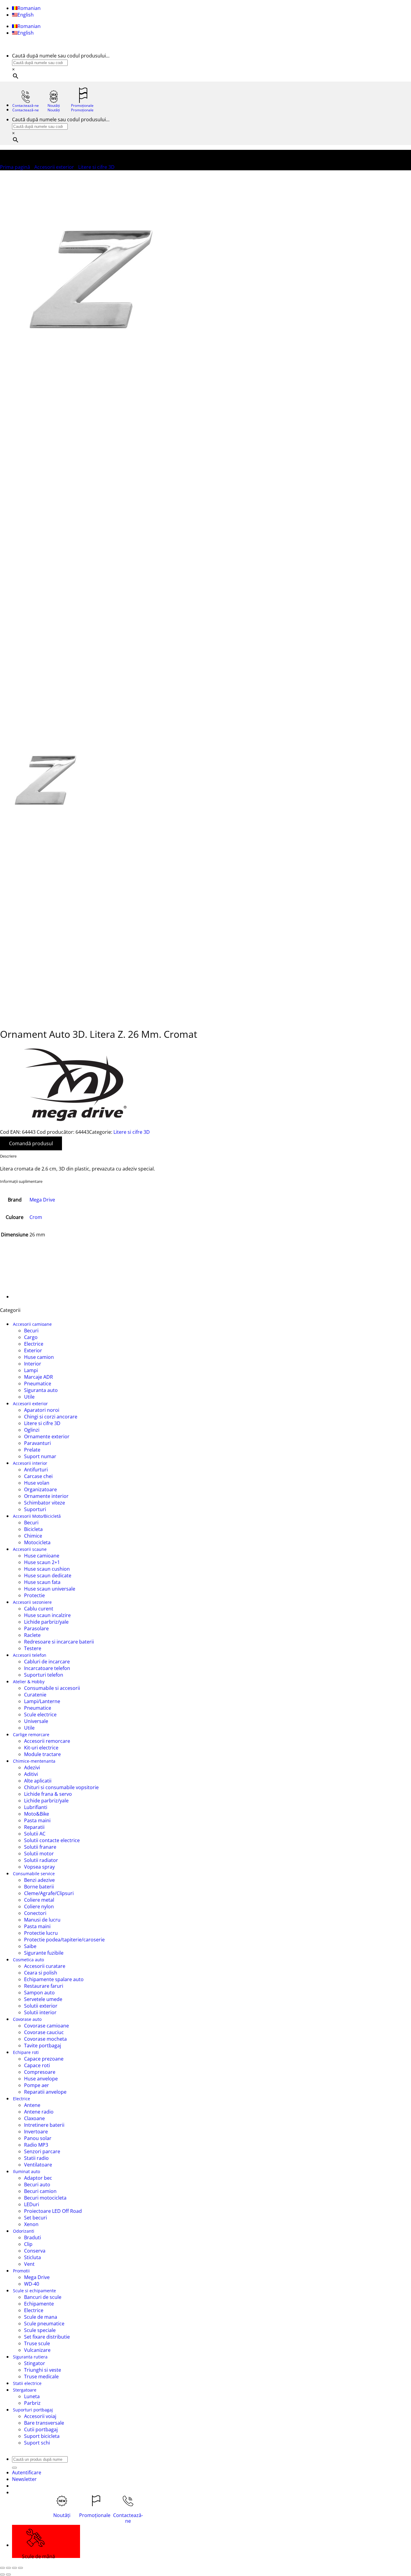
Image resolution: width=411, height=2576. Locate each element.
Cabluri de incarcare (47, 1662)
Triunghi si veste (43, 2370)
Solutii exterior (41, 2006)
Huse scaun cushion (47, 1569)
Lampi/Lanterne (42, 1701)
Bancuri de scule (43, 2297)
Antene (32, 2105)
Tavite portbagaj (43, 2046)
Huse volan (37, 1483)
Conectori (35, 1913)
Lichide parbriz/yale (46, 1622)
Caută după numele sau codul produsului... (61, 56)
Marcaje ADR (39, 1377)
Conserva (35, 2251)
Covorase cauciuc (44, 2032)
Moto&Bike (37, 1814)
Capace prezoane (44, 2059)
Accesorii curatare (45, 1966)
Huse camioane (42, 1556)
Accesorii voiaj (40, 2416)
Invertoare (36, 2132)
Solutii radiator (41, 1860)
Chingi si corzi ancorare (51, 1417)
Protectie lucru (41, 1933)
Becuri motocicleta (45, 2198)
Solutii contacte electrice (52, 1840)
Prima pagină (15, 167)
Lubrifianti (36, 1807)
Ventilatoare (38, 2165)
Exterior (33, 1350)
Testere (33, 1648)
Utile (29, 1397)
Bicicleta (33, 1529)
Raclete (32, 1635)
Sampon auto (39, 1993)
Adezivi (32, 1767)
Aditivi (31, 1774)
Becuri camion (40, 2191)
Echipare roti (26, 2052)
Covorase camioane (46, 2026)
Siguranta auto (41, 1390)
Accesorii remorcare (47, 1741)
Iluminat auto (26, 2171)
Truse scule (37, 2343)
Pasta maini (37, 1820)
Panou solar (38, 2138)
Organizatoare (40, 1489)
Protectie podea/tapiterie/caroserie (64, 1940)
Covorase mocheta (45, 2039)
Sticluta (32, 2257)
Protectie (34, 1595)
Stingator (35, 2363)
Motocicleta (37, 1542)
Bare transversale (44, 2423)
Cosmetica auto (28, 1960)
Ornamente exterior (47, 1436)
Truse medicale (41, 2377)
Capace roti (37, 2065)
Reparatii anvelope (45, 2092)
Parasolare (36, 1628)
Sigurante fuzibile (44, 1953)
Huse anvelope (41, 2079)
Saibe (30, 1946)
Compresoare (40, 2072)
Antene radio (39, 2112)
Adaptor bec (38, 2178)
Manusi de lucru (42, 1920)
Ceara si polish (41, 1973)
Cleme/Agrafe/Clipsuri (49, 1893)
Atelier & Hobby (29, 1682)
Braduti (32, 2237)
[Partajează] (14, 2568)
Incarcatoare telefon (47, 1668)
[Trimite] (14, 2468)
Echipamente (39, 2304)
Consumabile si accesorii (52, 1688)
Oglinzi (32, 1430)
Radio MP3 (36, 2145)
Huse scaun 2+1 (42, 1562)
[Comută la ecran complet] (8, 2568)
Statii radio (36, 2158)
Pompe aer (37, 2085)
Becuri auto (37, 2185)
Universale (36, 1721)
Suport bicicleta (42, 2436)
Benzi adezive (39, 1880)
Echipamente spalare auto (54, 1979)
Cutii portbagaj (41, 2429)
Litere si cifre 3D (96, 167)
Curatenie (35, 1695)
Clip (28, 2244)
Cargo (31, 1337)
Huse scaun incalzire (47, 1615)
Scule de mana (41, 2317)
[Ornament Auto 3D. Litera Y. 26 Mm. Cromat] (27, 1297)
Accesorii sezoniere (32, 1602)
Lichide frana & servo (48, 1794)
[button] (24, 2479)
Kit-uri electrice (41, 1748)
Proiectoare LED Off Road (53, 2211)
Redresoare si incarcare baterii (59, 1642)
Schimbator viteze (45, 1503)
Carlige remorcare (31, 1735)
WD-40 (32, 2284)
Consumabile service (34, 1874)
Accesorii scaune (30, 1549)
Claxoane (34, 2118)
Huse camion (39, 1357)
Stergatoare (25, 2390)
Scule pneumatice (44, 2324)
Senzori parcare (42, 2151)
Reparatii (34, 1827)
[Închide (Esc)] (20, 2568)
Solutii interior (40, 2012)
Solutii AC (35, 1834)
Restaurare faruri (44, 1986)
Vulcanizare (37, 2350)
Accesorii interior (30, 1463)
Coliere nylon (39, 1906)
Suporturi (35, 1509)
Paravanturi (37, 1443)
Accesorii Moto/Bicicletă (37, 1516)
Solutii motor (39, 1854)
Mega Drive (42, 1200)
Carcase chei (38, 1476)
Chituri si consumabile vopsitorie (61, 1787)
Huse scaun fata (42, 1582)
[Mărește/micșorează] (2, 2568)
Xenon (31, 2224)
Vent (29, 2264)
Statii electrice (27, 2383)
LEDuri (32, 2204)
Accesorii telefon (30, 1655)
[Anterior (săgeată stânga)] (2, 2574)
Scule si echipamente (34, 2291)
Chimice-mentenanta (34, 1761)
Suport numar (40, 1456)
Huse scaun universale (50, 1589)
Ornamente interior (46, 1496)
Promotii (21, 2271)
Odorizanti (24, 2231)
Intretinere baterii (44, 2125)
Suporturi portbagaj (33, 2410)
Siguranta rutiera (30, 2357)
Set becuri (36, 2218)
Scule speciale (40, 2330)
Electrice (34, 1344)
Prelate (32, 1450)
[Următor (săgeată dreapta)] (8, 2574)
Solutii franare (40, 1847)
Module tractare (42, 1754)
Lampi (31, 1370)
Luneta (32, 2396)
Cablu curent (39, 1609)
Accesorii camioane (32, 1324)
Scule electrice (40, 1715)
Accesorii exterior (54, 167)
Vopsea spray (39, 1867)
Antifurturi (36, 1470)
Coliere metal (39, 1900)
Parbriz (32, 2403)
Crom (36, 1217)
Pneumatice (38, 1384)
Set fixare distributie (47, 2337)
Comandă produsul (31, 1143)
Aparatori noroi (42, 1410)
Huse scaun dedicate (48, 1576)
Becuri (31, 1331)
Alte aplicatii (38, 1781)
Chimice (33, 1536)
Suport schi (37, 2443)
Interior (33, 1364)
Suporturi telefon (44, 1675)
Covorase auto (27, 2019)
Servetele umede (43, 1999)
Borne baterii (39, 1887)
